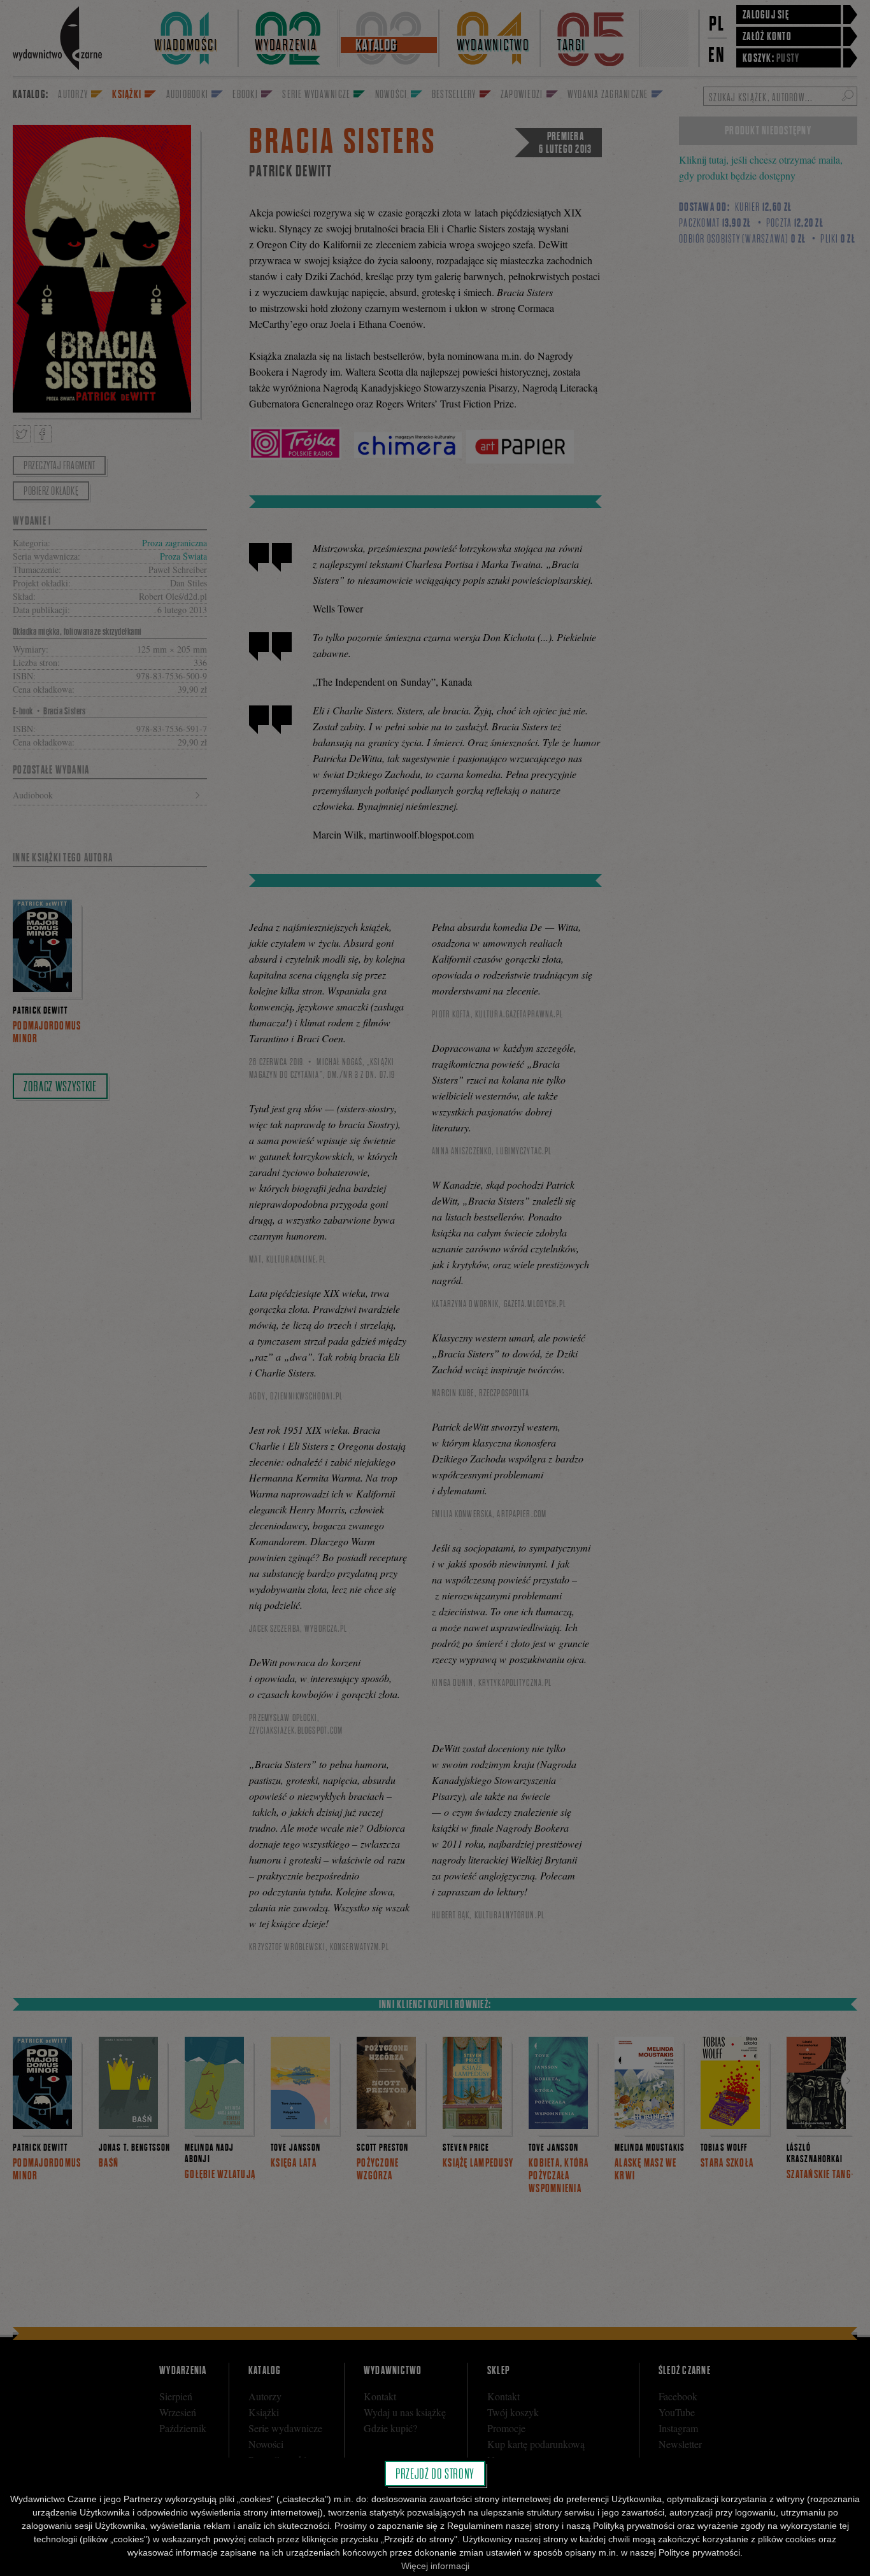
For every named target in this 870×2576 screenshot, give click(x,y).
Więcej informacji (435, 2566)
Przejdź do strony (435, 2473)
